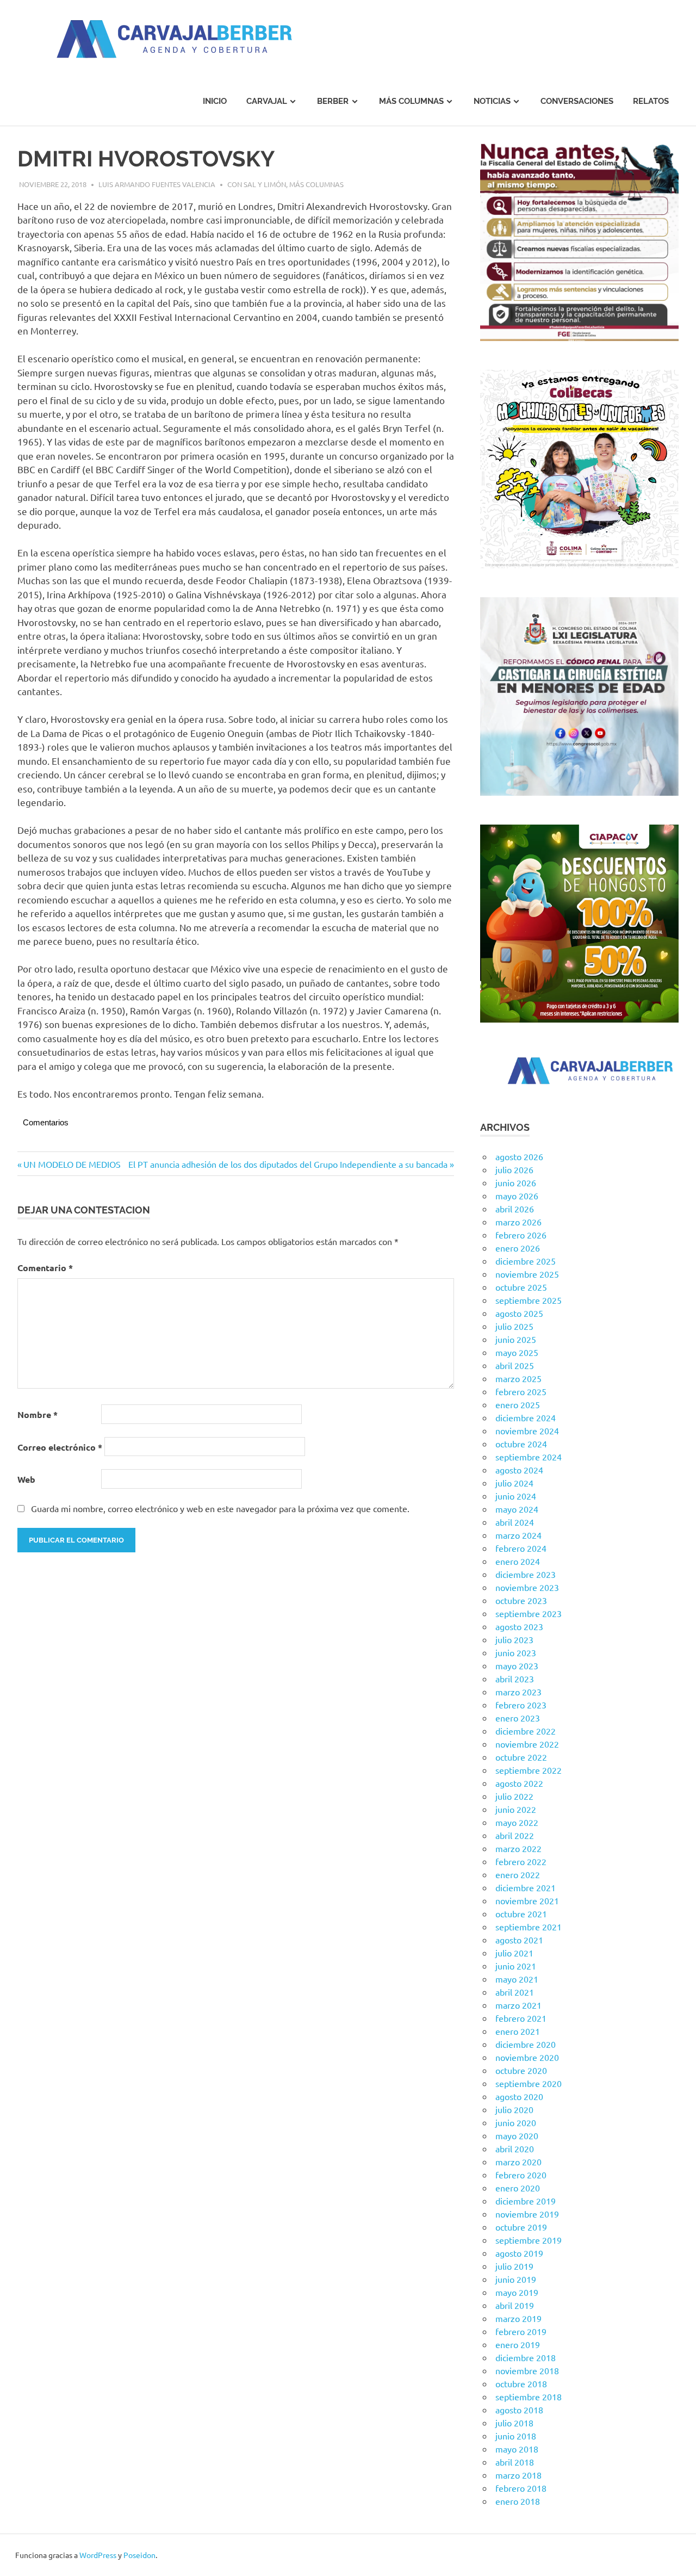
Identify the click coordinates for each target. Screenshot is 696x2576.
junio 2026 (516, 1182)
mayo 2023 (517, 1665)
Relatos (651, 101)
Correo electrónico (60, 1447)
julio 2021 (514, 1953)
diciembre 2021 (526, 1887)
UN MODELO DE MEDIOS (72, 1164)
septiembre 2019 (529, 2240)
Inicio (215, 101)
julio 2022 (514, 1796)
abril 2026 (515, 1209)
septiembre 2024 (529, 1457)
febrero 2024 (521, 1548)
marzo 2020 (518, 2162)
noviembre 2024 (527, 1431)
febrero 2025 (521, 1391)
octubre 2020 (521, 2070)
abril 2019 (515, 2305)
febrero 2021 (521, 2018)
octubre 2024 (521, 1444)
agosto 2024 (519, 1470)
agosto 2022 (519, 1783)
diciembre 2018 (526, 2357)
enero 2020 (518, 2188)
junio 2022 (516, 1809)
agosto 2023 (519, 1626)
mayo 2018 (517, 2449)
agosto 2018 (519, 2410)
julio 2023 (514, 1639)
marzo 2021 (518, 2005)
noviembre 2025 (527, 1274)
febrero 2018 (521, 2488)
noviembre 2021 (527, 1900)
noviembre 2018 (527, 2370)
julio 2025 (514, 1326)
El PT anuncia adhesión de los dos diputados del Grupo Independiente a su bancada (288, 1164)
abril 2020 (515, 2148)
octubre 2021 (521, 1914)
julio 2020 (514, 2109)
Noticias (492, 101)
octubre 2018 (521, 2383)
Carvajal (267, 101)
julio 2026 (514, 1169)
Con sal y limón (257, 184)
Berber (333, 101)
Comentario (45, 1268)
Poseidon (139, 2555)
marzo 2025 (518, 1378)
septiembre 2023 (529, 1613)
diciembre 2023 (526, 1574)
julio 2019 (514, 2266)
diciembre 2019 (526, 2201)
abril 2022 (515, 1835)
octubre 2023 (521, 1600)
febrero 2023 (521, 1705)
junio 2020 (516, 2122)
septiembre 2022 (529, 1770)
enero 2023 (518, 1718)
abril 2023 (515, 1679)
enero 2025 (518, 1404)
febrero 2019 (521, 2331)
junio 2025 (516, 1339)
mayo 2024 (517, 1509)
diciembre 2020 (526, 2044)
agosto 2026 (519, 1156)
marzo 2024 (518, 1535)
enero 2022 (518, 1874)
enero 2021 (518, 2031)
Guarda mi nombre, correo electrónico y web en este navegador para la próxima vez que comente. (220, 1508)
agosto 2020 (519, 2096)
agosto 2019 (519, 2253)
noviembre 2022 (527, 1744)
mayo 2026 (517, 1196)
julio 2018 (514, 2423)
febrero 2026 (521, 1235)
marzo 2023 (518, 1692)
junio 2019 (516, 2279)
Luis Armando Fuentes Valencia (157, 184)
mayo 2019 (517, 2292)
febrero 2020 (521, 2175)
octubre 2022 (521, 1757)
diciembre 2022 (526, 1731)
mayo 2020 (517, 2135)
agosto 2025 (519, 1313)
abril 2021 (515, 1992)
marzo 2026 (518, 1222)
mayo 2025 (517, 1352)
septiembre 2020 (529, 2083)
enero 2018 (518, 2501)
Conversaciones (577, 101)
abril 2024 (515, 1522)
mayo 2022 (517, 1822)
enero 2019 (518, 2344)
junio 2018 (516, 2436)
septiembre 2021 (529, 1927)
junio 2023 (516, 1652)
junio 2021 (516, 1966)
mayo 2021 (517, 1979)
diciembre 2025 (526, 1261)
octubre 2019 (521, 2227)
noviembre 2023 (527, 1587)
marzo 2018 (518, 2475)
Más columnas (411, 101)
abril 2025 (515, 1365)
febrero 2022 (521, 1861)
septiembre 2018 (529, 2397)
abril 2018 (515, 2462)
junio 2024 (516, 1496)
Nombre (38, 1414)
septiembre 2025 (529, 1300)
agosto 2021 (519, 1940)
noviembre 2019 (527, 2214)
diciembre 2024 (526, 1417)
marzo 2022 (518, 1848)
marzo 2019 (518, 2318)
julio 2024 (514, 1483)
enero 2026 (518, 1248)
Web (26, 1479)
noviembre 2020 (527, 2057)
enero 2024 (518, 1561)
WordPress (98, 2555)
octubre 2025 (521, 1287)
